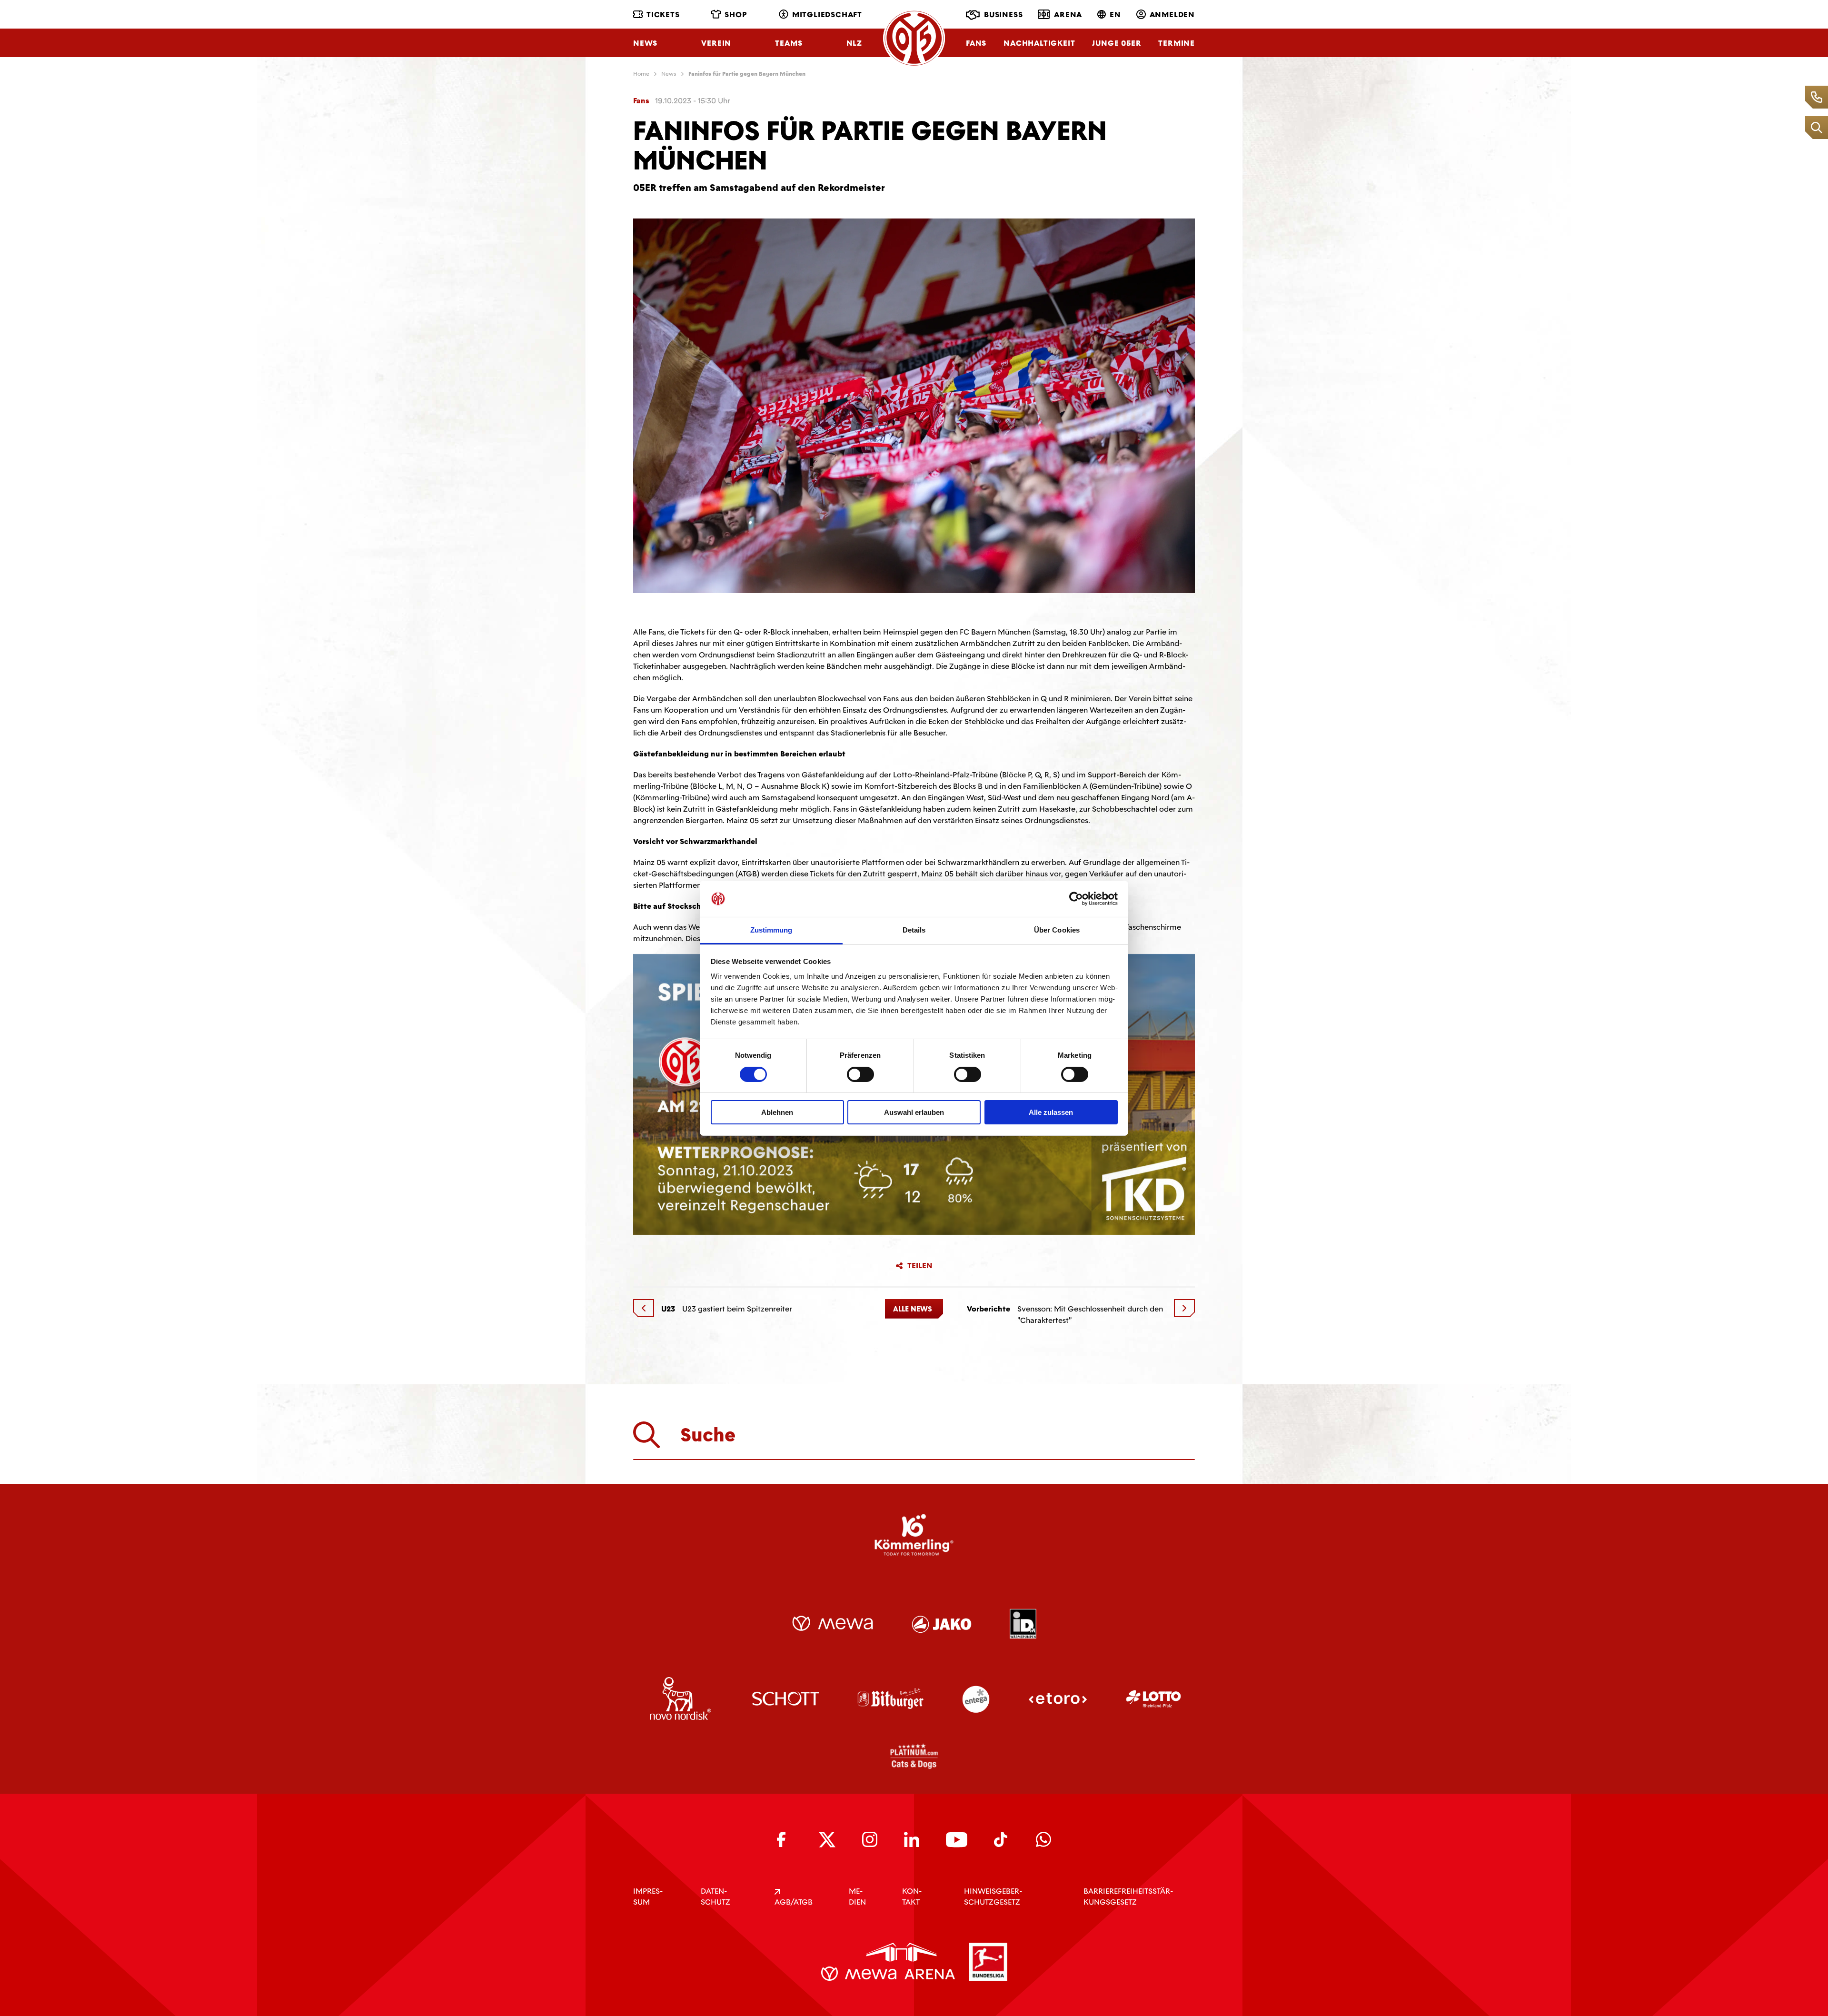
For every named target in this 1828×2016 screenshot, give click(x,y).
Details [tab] (914, 930)
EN (1115, 15)
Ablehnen (777, 1112)
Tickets (663, 15)
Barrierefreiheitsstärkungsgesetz (1128, 1897)
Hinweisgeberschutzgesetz (993, 1897)
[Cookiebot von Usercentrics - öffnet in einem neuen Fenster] (1076, 899)
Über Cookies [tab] (1057, 930)
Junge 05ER (1117, 43)
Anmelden (1172, 15)
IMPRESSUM (648, 1897)
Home (641, 74)
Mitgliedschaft (827, 15)
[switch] (860, 1074)
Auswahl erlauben (914, 1112)
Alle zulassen (1051, 1112)
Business (1003, 15)
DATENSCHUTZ (715, 1897)
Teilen (920, 1266)
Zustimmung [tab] (771, 930)
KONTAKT (912, 1897)
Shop (736, 15)
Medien (857, 1897)
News (645, 43)
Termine (1177, 43)
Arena (1068, 15)
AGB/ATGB (794, 1902)
